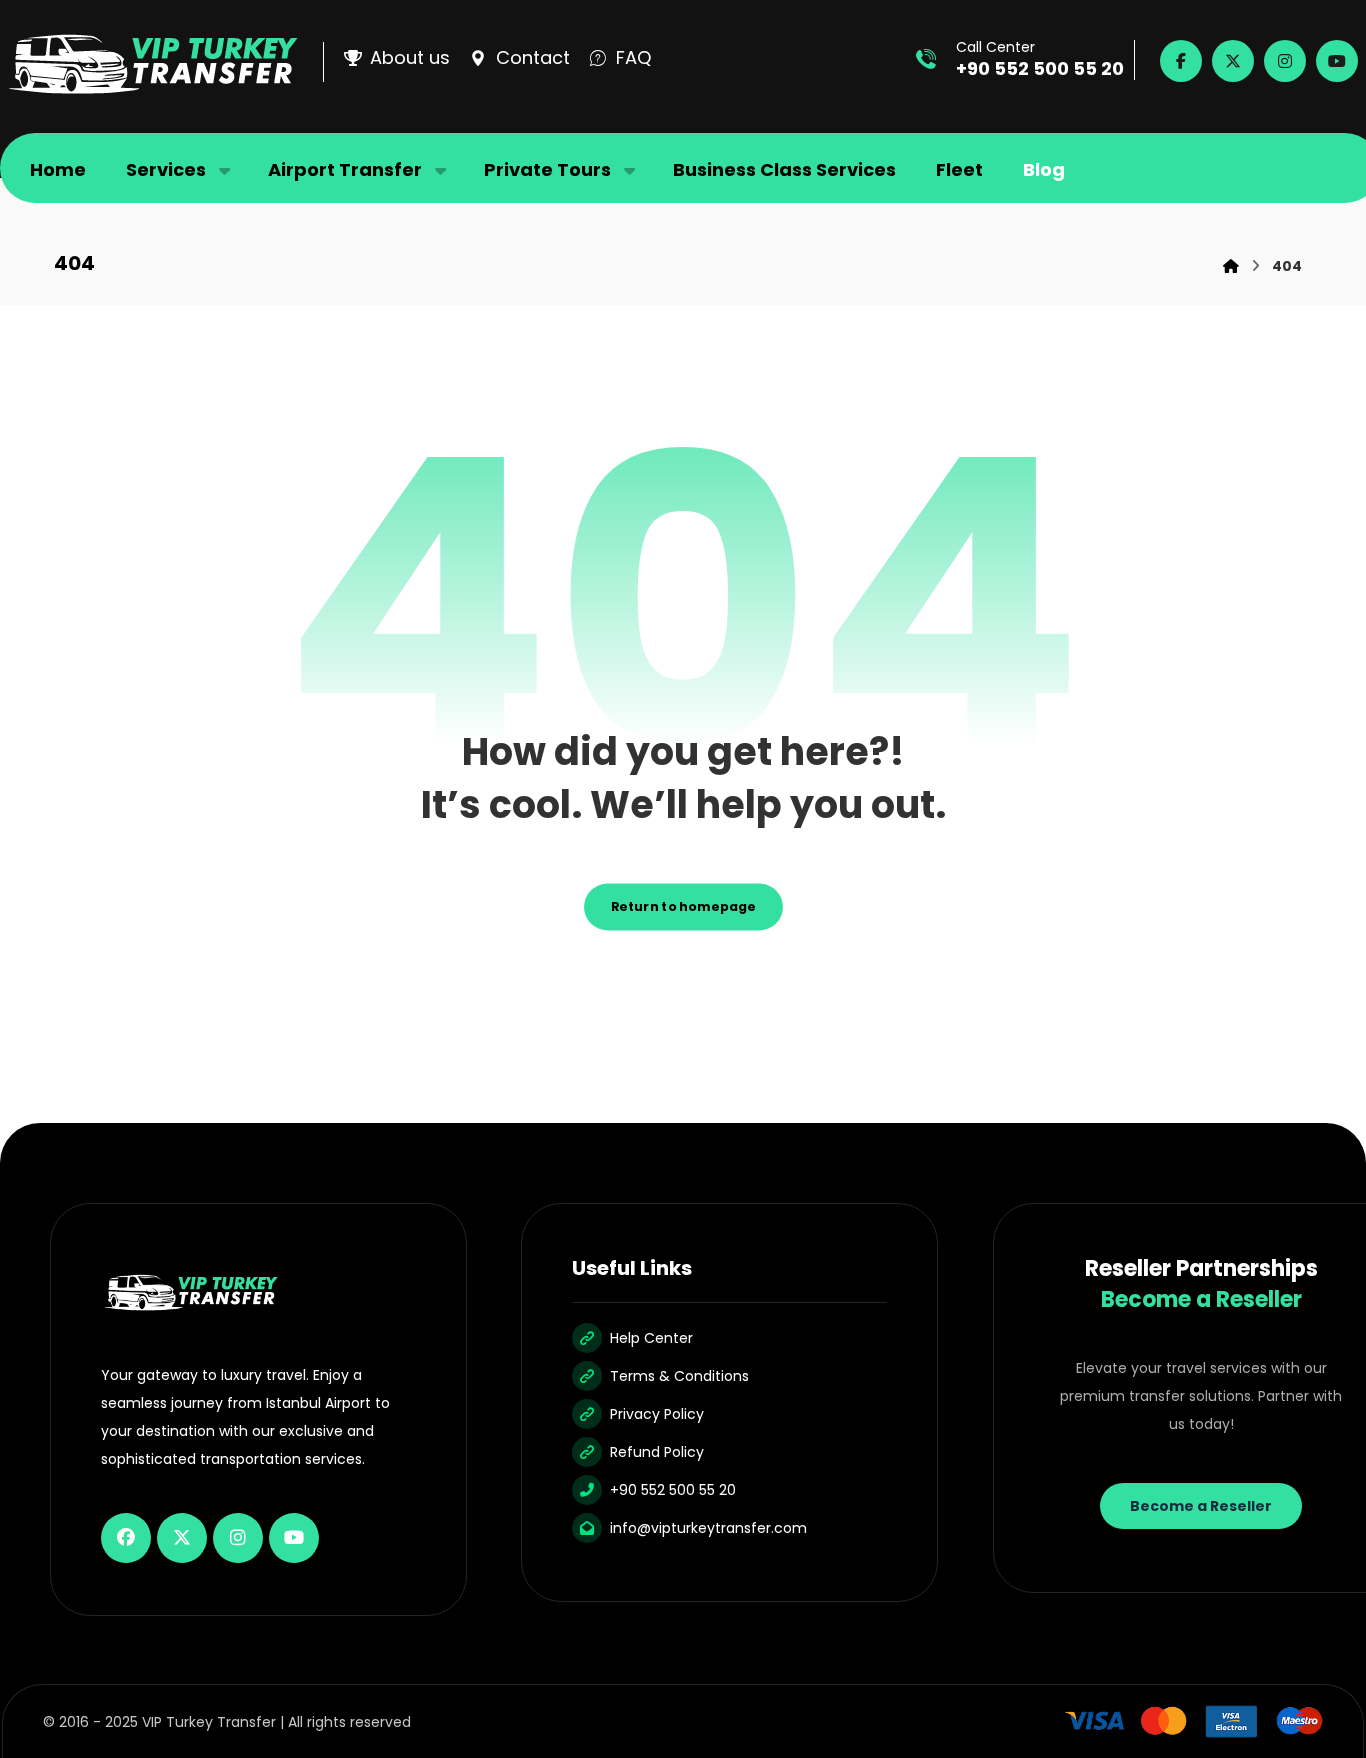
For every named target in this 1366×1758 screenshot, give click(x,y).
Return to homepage (683, 907)
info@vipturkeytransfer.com (708, 1528)
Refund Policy (657, 1452)
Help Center (651, 1338)
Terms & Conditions (679, 1376)
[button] (1181, 61)
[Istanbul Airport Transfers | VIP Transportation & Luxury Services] (153, 64)
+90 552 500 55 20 (673, 1490)
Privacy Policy (657, 1414)
